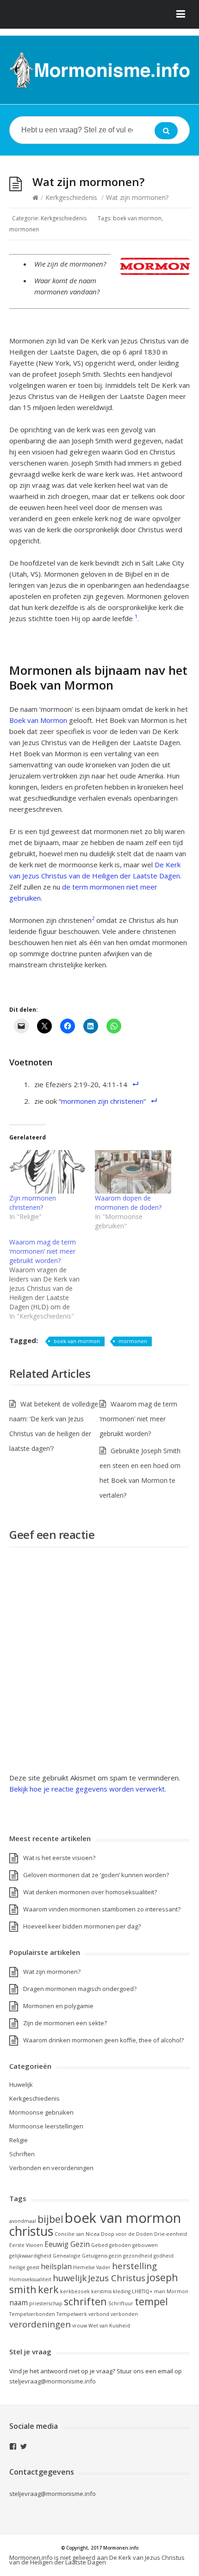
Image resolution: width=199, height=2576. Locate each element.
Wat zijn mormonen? (52, 1972)
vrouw (80, 2326)
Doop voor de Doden (127, 2234)
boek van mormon (137, 218)
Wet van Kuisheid (109, 2326)
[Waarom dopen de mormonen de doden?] (133, 1172)
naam (19, 2302)
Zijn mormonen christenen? (33, 1203)
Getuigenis (95, 2256)
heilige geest (24, 2267)
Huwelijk (21, 2084)
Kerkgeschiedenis (71, 197)
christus (31, 2231)
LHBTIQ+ (142, 2291)
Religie (19, 2140)
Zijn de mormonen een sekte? (65, 2023)
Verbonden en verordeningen (51, 2168)
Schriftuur (121, 2303)
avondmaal (23, 2221)
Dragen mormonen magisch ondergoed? (80, 1989)
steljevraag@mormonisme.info (53, 2494)
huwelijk (70, 2278)
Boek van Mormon (38, 720)
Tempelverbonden (32, 2314)
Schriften (22, 2154)
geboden (120, 2245)
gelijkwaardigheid (30, 2256)
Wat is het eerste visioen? (59, 1858)
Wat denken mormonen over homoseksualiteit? (90, 1892)
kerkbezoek (75, 2291)
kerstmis (101, 2291)
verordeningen (40, 2324)
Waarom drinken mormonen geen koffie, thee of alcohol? (103, 2040)
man (160, 2291)
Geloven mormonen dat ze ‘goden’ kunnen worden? (96, 1875)
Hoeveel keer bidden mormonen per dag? (82, 1926)
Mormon (177, 2291)
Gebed (99, 2245)
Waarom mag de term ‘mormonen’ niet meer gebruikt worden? (138, 1419)
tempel (151, 2301)
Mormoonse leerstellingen (46, 2126)
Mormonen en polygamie (58, 2006)
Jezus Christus (117, 2278)
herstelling (134, 2266)
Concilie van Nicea (77, 2234)
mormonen (24, 229)
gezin (115, 2256)
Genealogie (67, 2256)
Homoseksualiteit (30, 2279)
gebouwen (145, 2245)
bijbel (50, 2219)
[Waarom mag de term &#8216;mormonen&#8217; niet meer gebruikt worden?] (52, 1279)
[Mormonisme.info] (99, 70)
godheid (164, 2256)
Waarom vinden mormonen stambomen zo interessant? (102, 1909)
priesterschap (46, 2303)
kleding (122, 2291)
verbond (99, 2314)
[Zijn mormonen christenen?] (47, 1172)
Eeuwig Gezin (67, 2244)
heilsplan (56, 2266)
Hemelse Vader (92, 2267)
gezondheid (138, 2256)
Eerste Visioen (26, 2245)
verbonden (124, 2314)
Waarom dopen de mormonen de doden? (128, 1203)
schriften (85, 2301)
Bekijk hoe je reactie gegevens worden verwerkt (87, 1789)
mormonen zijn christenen (102, 1101)
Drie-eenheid (171, 2234)
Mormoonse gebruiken (41, 2112)
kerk (48, 2289)
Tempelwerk (72, 2314)
